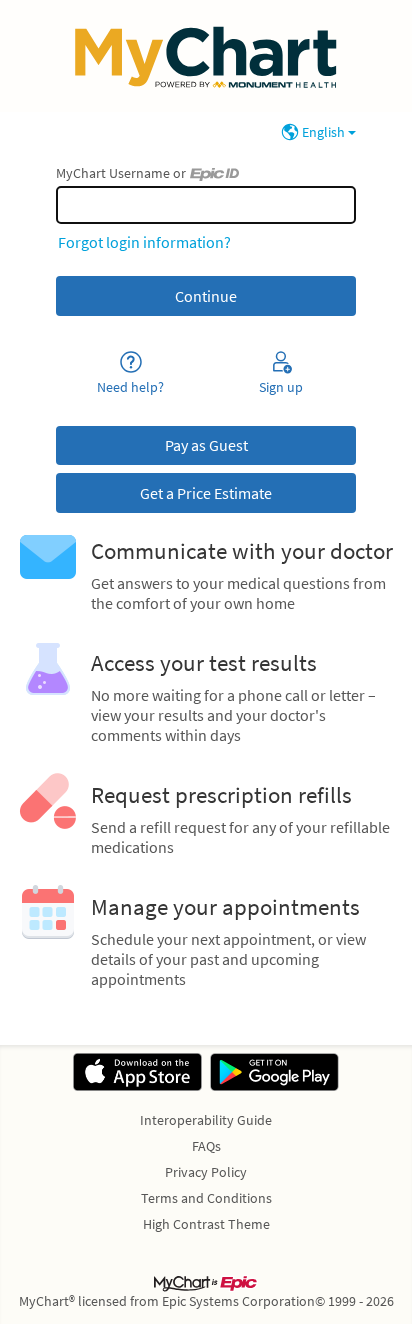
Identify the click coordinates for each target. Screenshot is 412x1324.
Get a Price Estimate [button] (206, 493)
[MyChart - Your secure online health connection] (205, 56)
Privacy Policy (206, 1172)
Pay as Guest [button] (206, 445)
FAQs (206, 1146)
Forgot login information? (144, 242)
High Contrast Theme (206, 1224)
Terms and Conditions (206, 1198)
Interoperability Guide (206, 1120)
